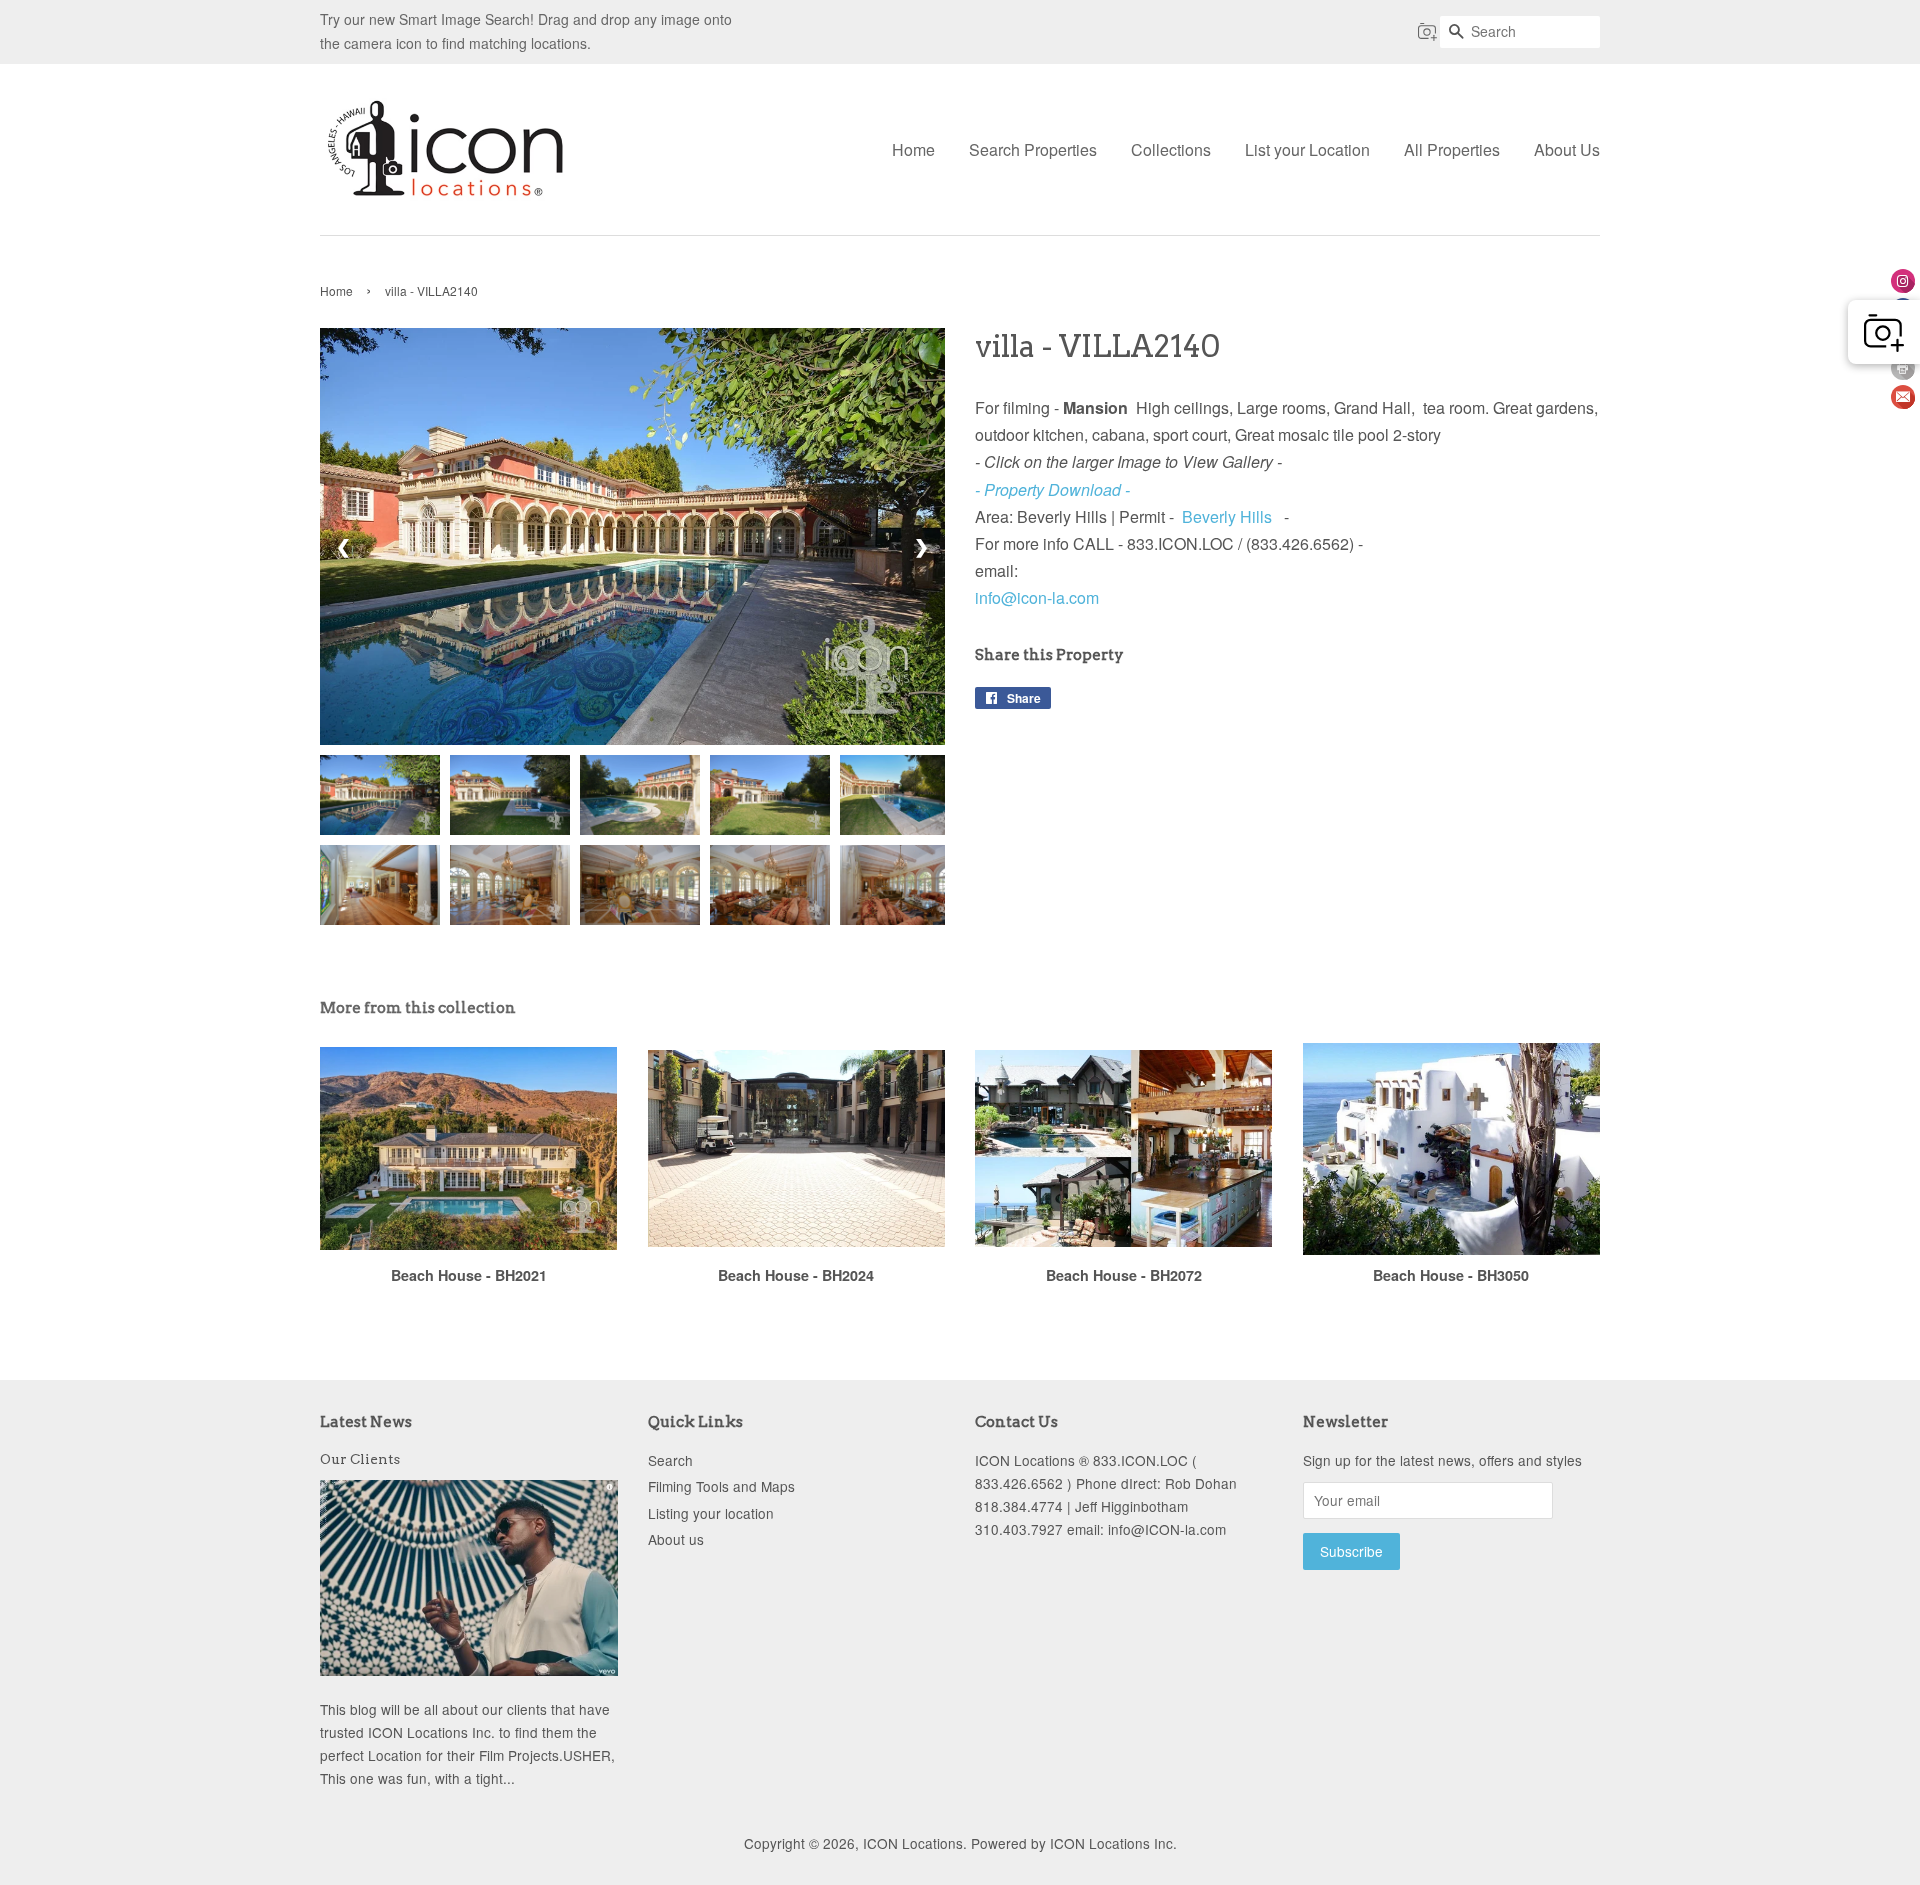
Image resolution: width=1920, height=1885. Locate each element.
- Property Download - (1052, 489)
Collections (1171, 149)
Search (670, 1460)
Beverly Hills (1227, 516)
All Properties (1452, 149)
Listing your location (711, 1513)
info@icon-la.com (1037, 597)
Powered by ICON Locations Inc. (1074, 1843)
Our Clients (360, 1459)
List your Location (1307, 149)
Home (913, 149)
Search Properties (1033, 149)
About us (676, 1539)
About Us (1567, 149)
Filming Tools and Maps (721, 1486)
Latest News (366, 1422)
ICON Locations (913, 1843)
